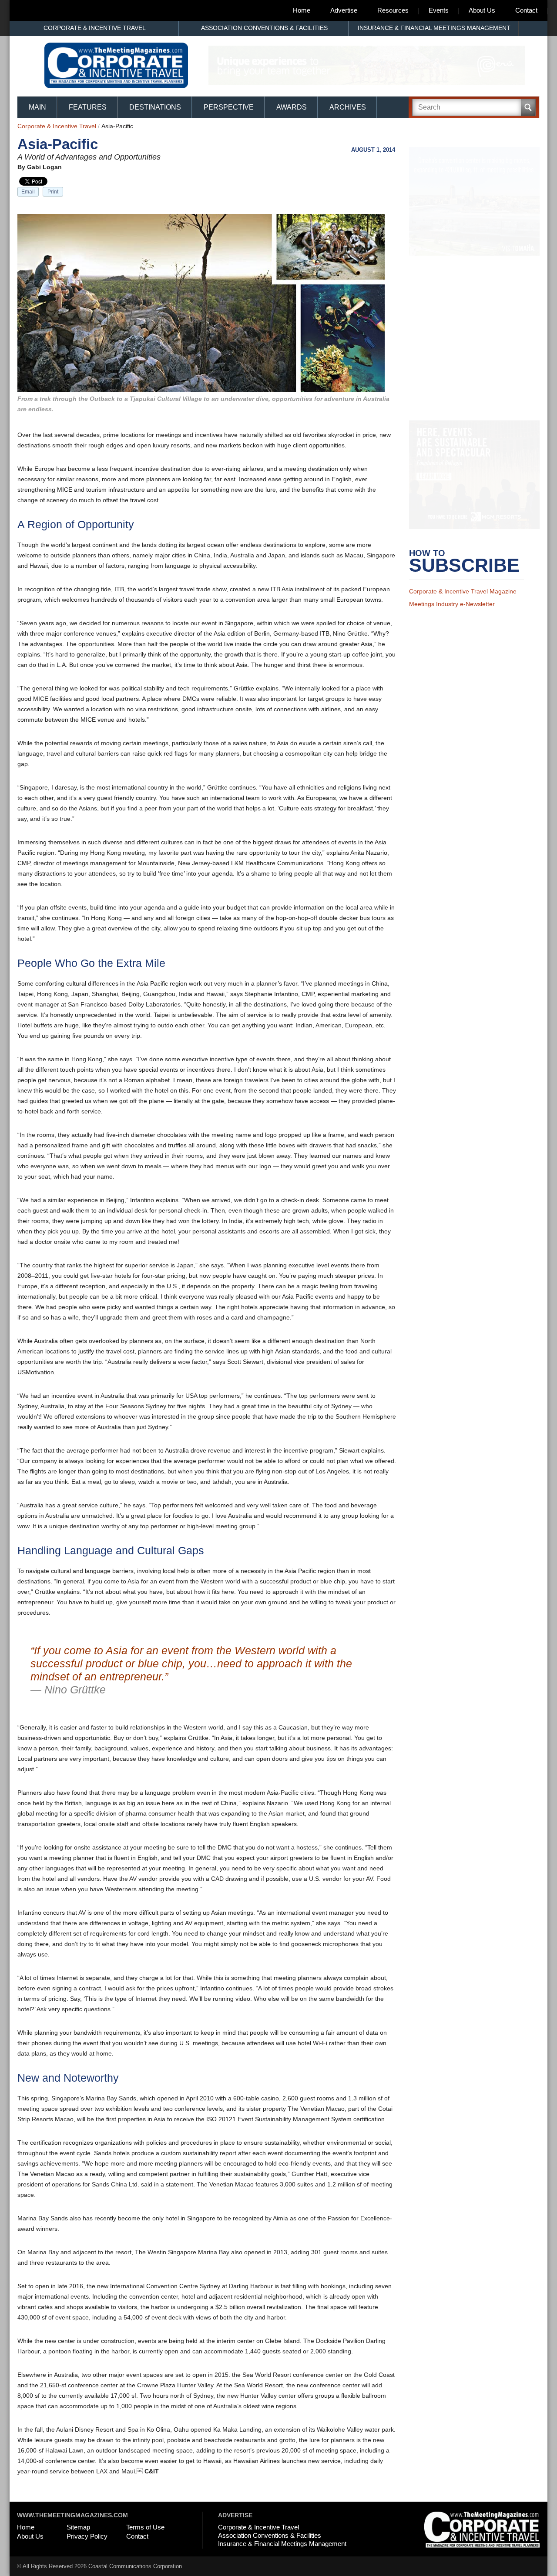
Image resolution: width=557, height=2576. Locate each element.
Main (37, 107)
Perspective (229, 107)
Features (88, 107)
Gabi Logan (44, 167)
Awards (292, 107)
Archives (348, 107)
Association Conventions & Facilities (264, 28)
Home (302, 10)
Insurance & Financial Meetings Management (434, 28)
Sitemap (78, 2527)
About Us (482, 10)
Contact (526, 10)
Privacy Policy (87, 2536)
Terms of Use (145, 2527)
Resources (393, 10)
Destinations (155, 107)
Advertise (344, 10)
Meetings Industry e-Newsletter (452, 615)
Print (53, 192)
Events (439, 10)
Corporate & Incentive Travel (95, 28)
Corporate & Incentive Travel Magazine (463, 603)
